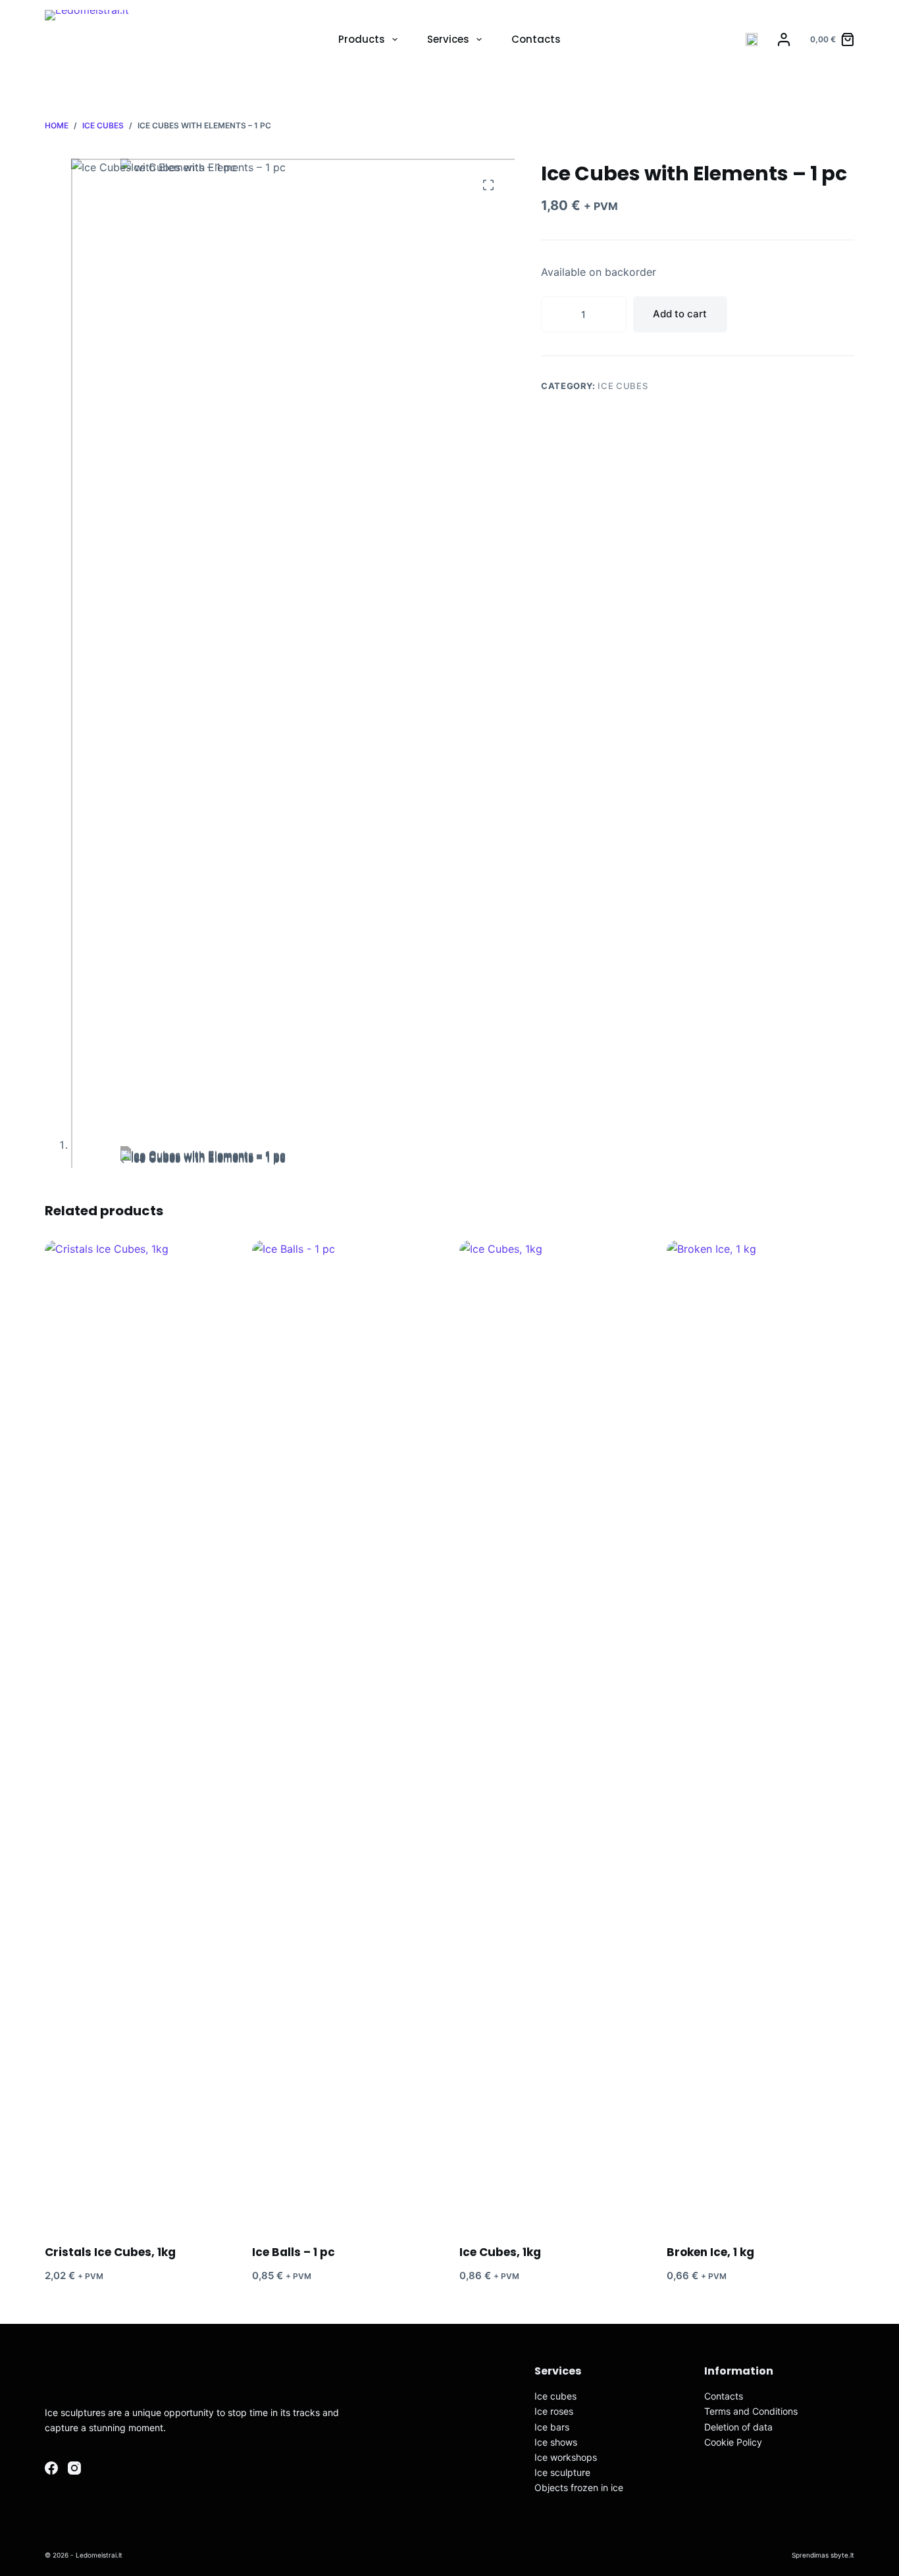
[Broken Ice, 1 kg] (760, 1734)
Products (362, 39)
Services (448, 39)
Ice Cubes (623, 386)
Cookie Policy (733, 2442)
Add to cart (680, 314)
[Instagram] (74, 2468)
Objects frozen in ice (579, 2487)
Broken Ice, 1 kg (710, 2252)
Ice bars (552, 2427)
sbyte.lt (842, 2555)
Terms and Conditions (751, 2411)
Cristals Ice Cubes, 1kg (110, 2252)
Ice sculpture (562, 2472)
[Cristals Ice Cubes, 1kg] (139, 1734)
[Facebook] (51, 2468)
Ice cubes (555, 2396)
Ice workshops (566, 2457)
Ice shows (556, 2442)
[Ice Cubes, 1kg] (553, 1734)
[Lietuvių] (752, 39)
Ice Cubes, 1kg (500, 2252)
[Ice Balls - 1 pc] (346, 1734)
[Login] (784, 39)
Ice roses (554, 2411)
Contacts (536, 39)
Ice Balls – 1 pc (294, 2252)
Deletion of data (738, 2427)
